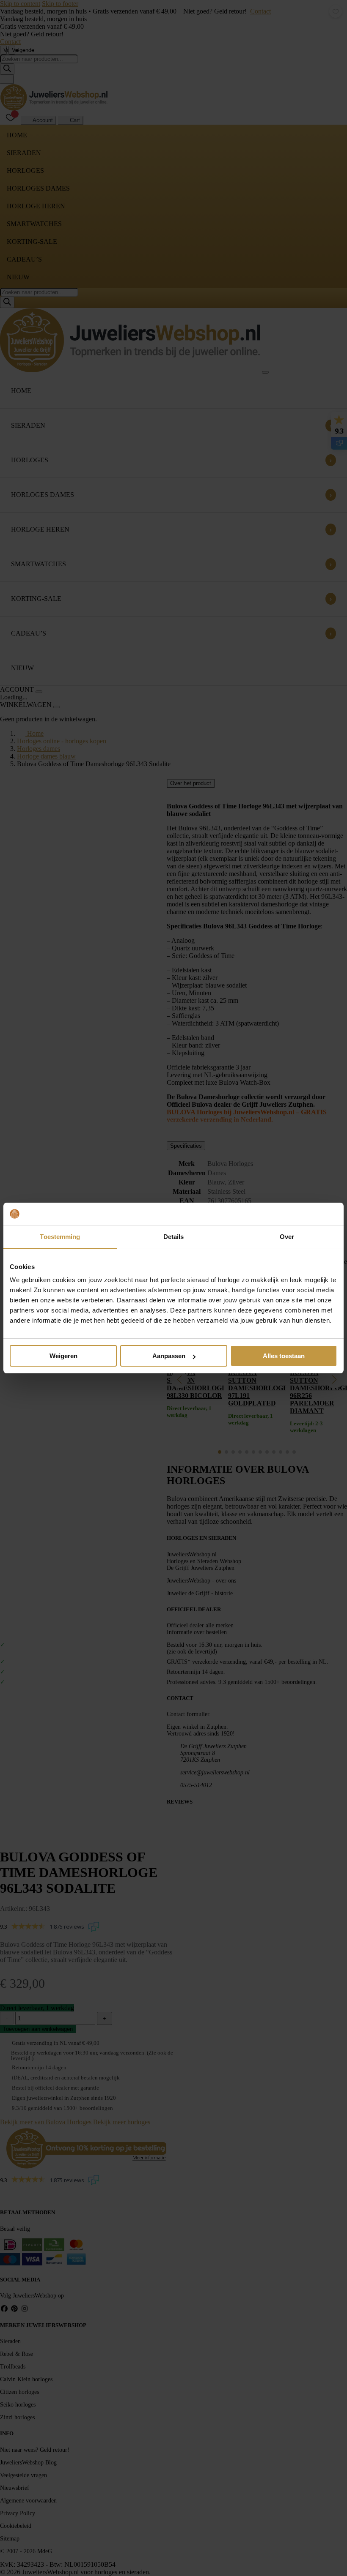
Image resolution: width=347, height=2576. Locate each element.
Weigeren (63, 1356)
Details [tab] (174, 1237)
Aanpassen (169, 1356)
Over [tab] (287, 1237)
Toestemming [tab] (60, 1237)
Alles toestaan (284, 1356)
